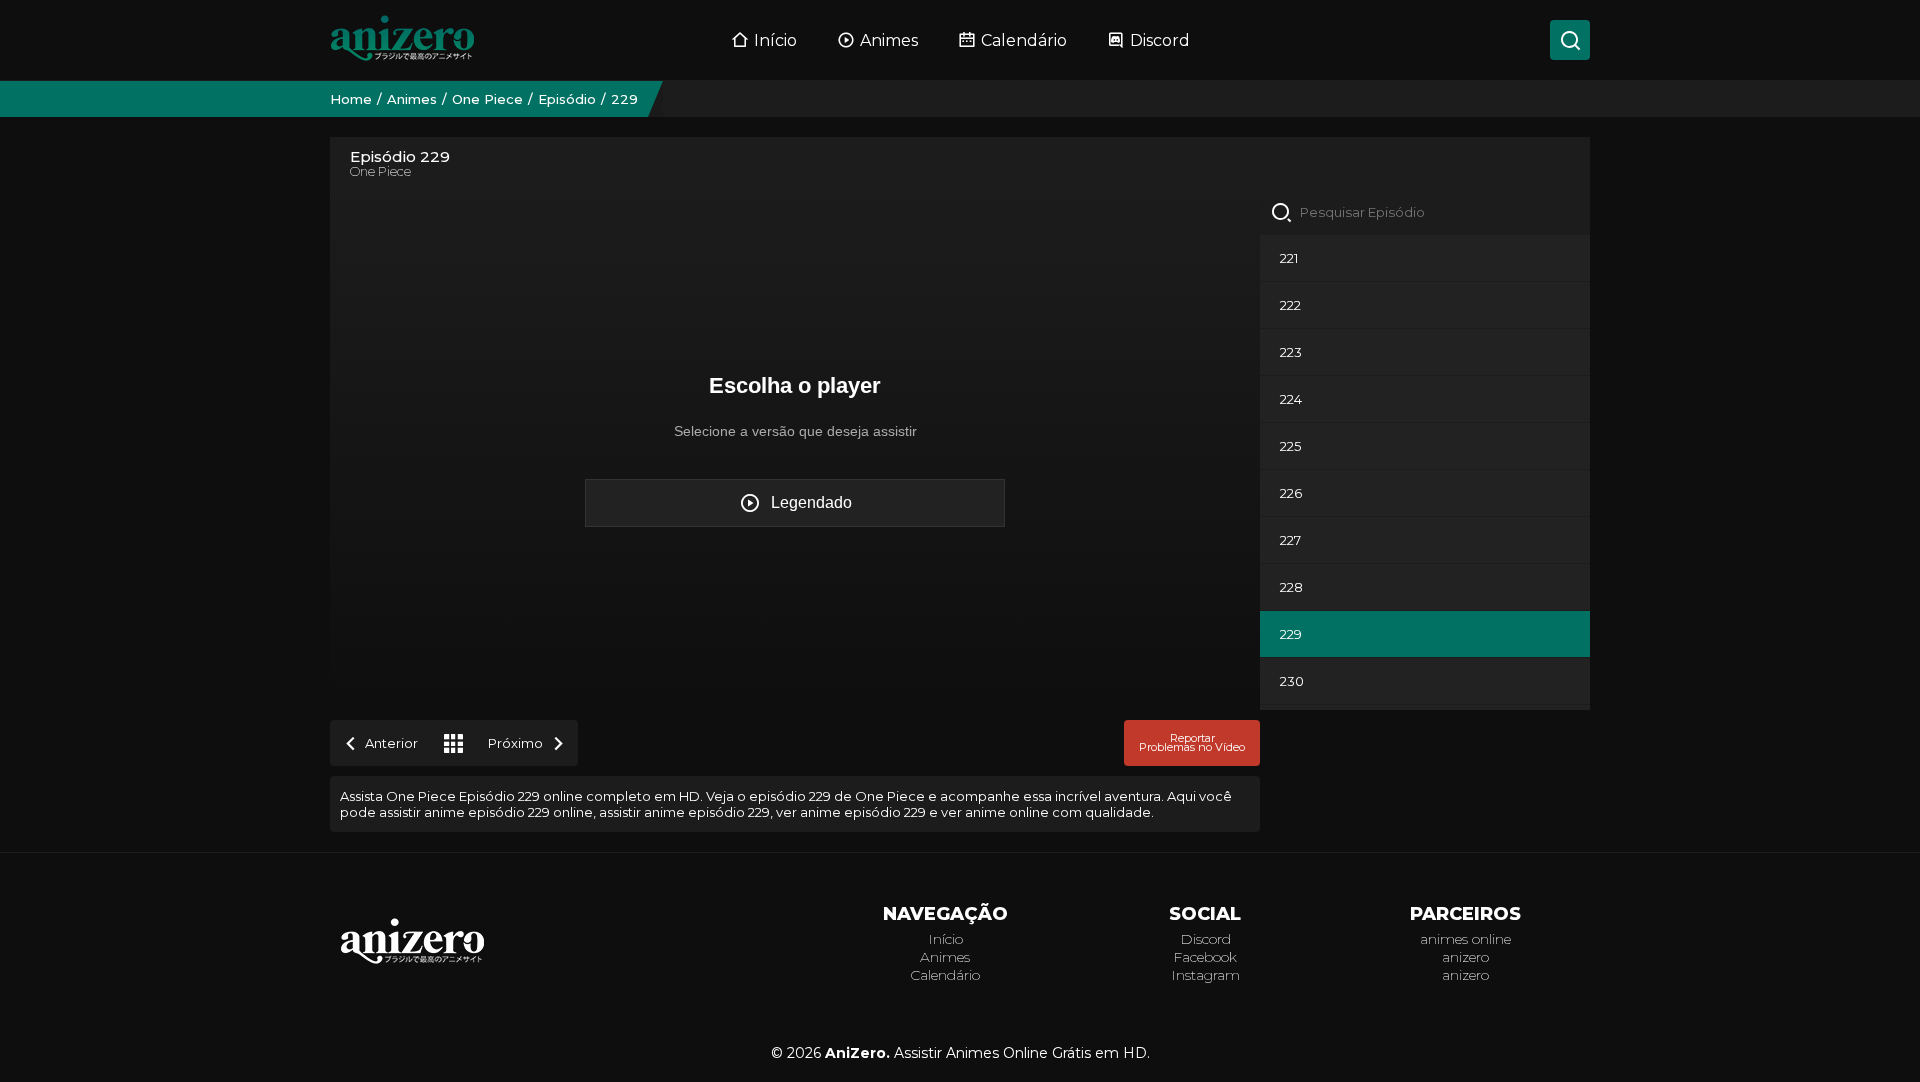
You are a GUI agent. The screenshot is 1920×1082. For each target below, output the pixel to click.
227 (1290, 540)
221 (1289, 258)
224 (1291, 399)
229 (1291, 634)
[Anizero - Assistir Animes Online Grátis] (413, 962)
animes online (1465, 939)
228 (1291, 587)
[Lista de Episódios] (453, 743)
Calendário (1024, 40)
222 (1290, 305)
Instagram (1205, 975)
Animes (889, 40)
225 (1290, 446)
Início (775, 40)
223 (1291, 352)
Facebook (1205, 957)
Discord (1160, 40)
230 (1292, 681)
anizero (1465, 957)
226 (1291, 493)
